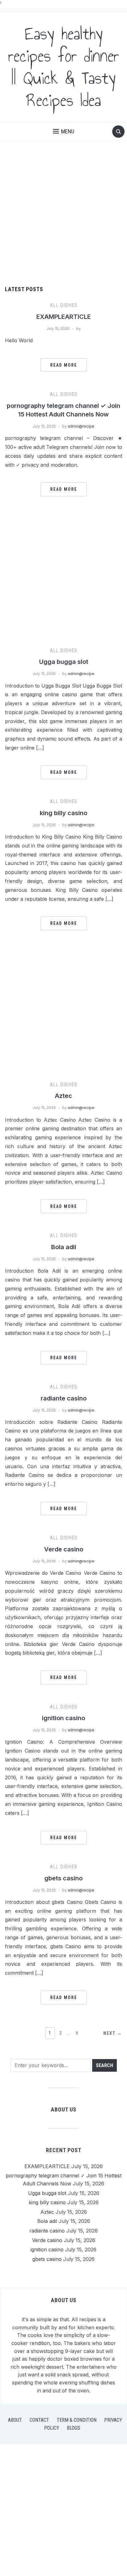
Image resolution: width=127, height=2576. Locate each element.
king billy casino (63, 813)
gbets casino (63, 1878)
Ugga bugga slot (64, 662)
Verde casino (64, 1549)
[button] (64, 132)
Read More (64, 365)
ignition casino (63, 1718)
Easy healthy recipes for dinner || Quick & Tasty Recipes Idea (64, 67)
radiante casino (64, 1398)
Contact (39, 2420)
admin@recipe (81, 426)
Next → (113, 2033)
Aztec (63, 1096)
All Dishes (64, 305)
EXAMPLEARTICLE (64, 317)
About (15, 2420)
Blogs (74, 2428)
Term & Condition (77, 2420)
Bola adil (64, 1247)
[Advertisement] (63, 220)
